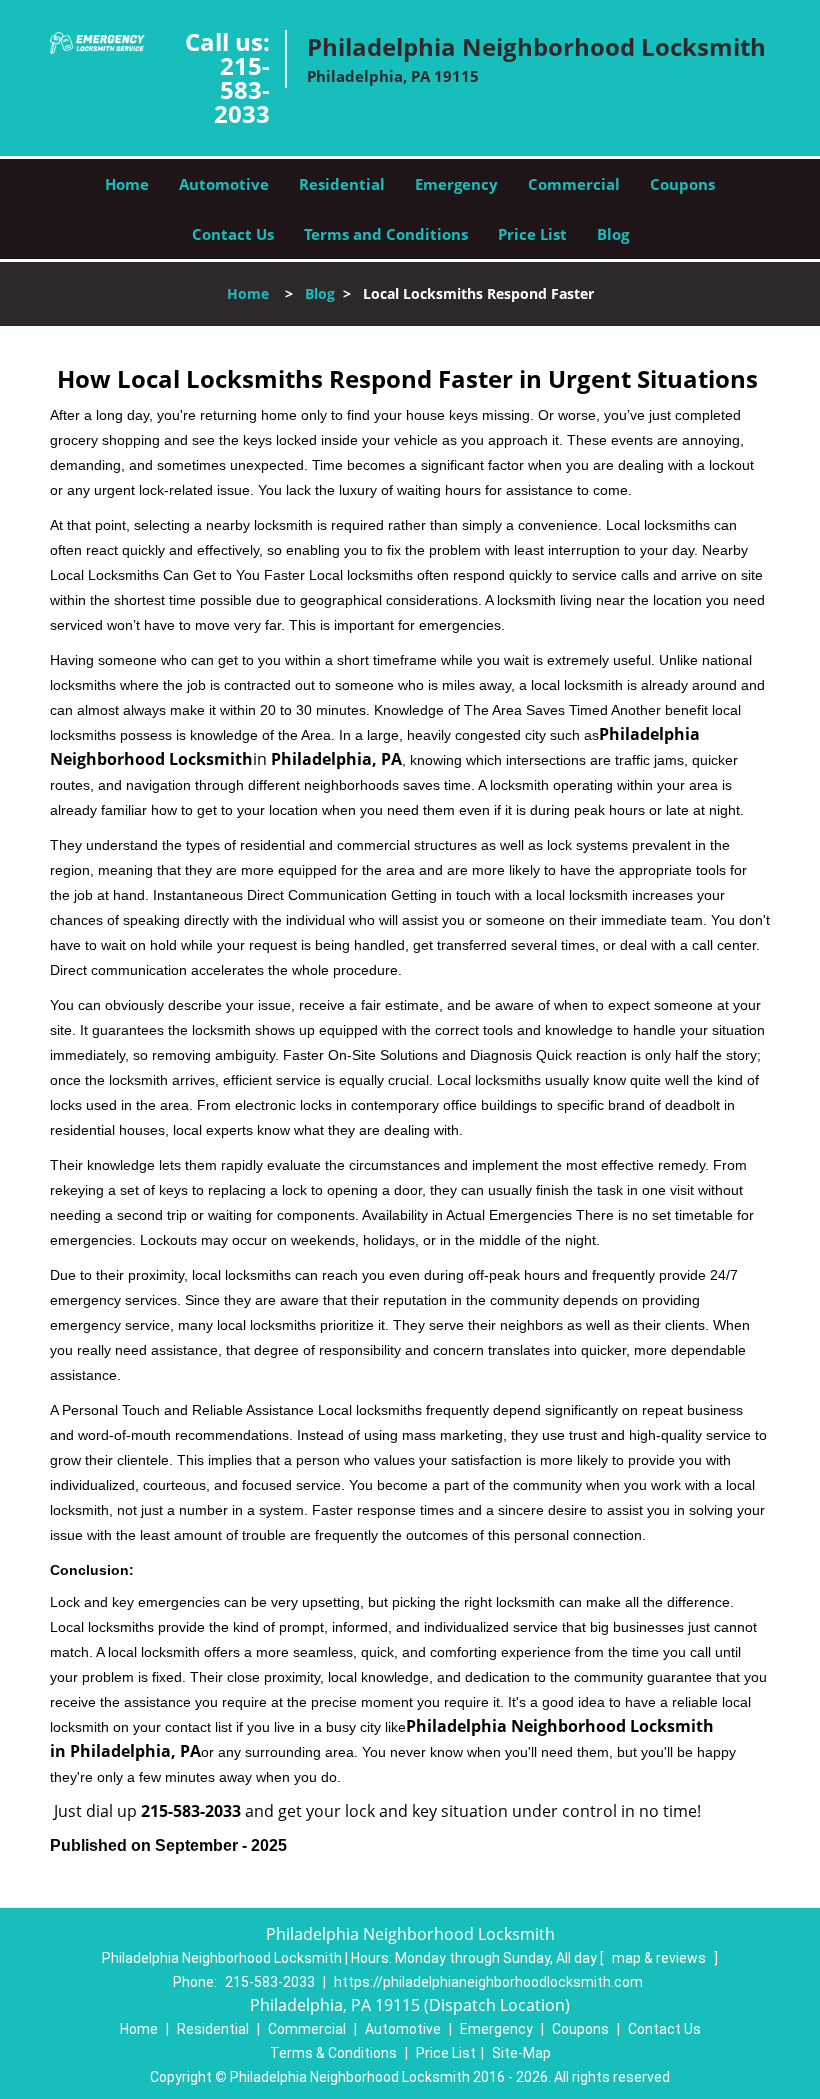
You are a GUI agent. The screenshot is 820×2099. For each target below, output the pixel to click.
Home (127, 184)
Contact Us (233, 234)
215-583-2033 (242, 89)
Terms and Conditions (386, 234)
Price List (532, 234)
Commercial (574, 184)
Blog (613, 234)
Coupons (682, 184)
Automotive (224, 184)
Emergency (456, 184)
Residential (342, 184)
